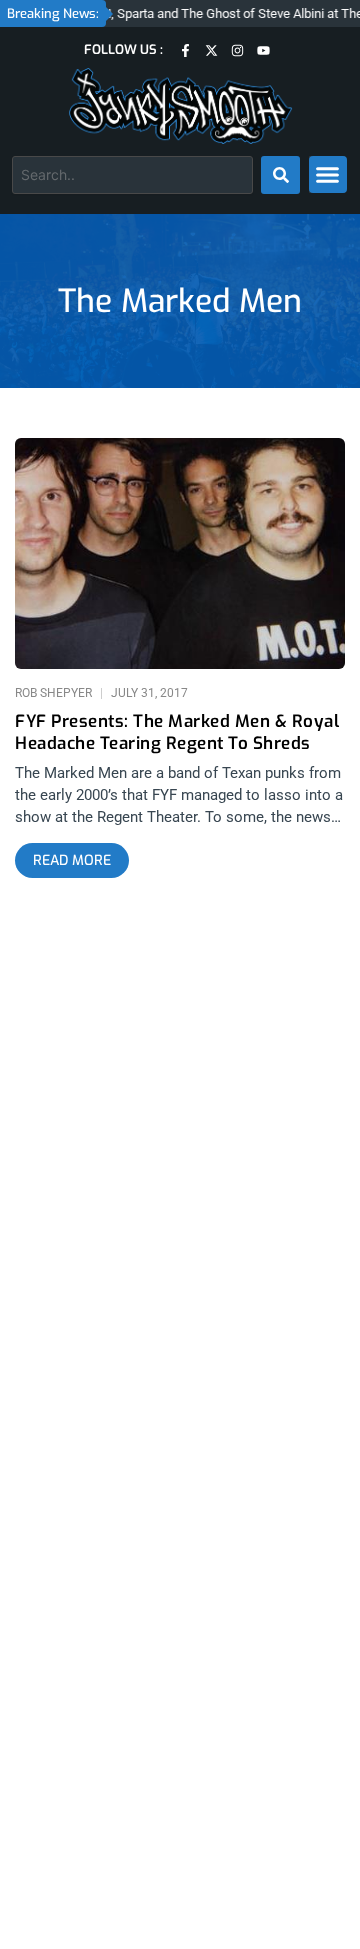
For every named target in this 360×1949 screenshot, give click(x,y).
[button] (328, 175)
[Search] (280, 175)
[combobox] (132, 175)
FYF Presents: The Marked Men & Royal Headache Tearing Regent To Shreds (177, 733)
